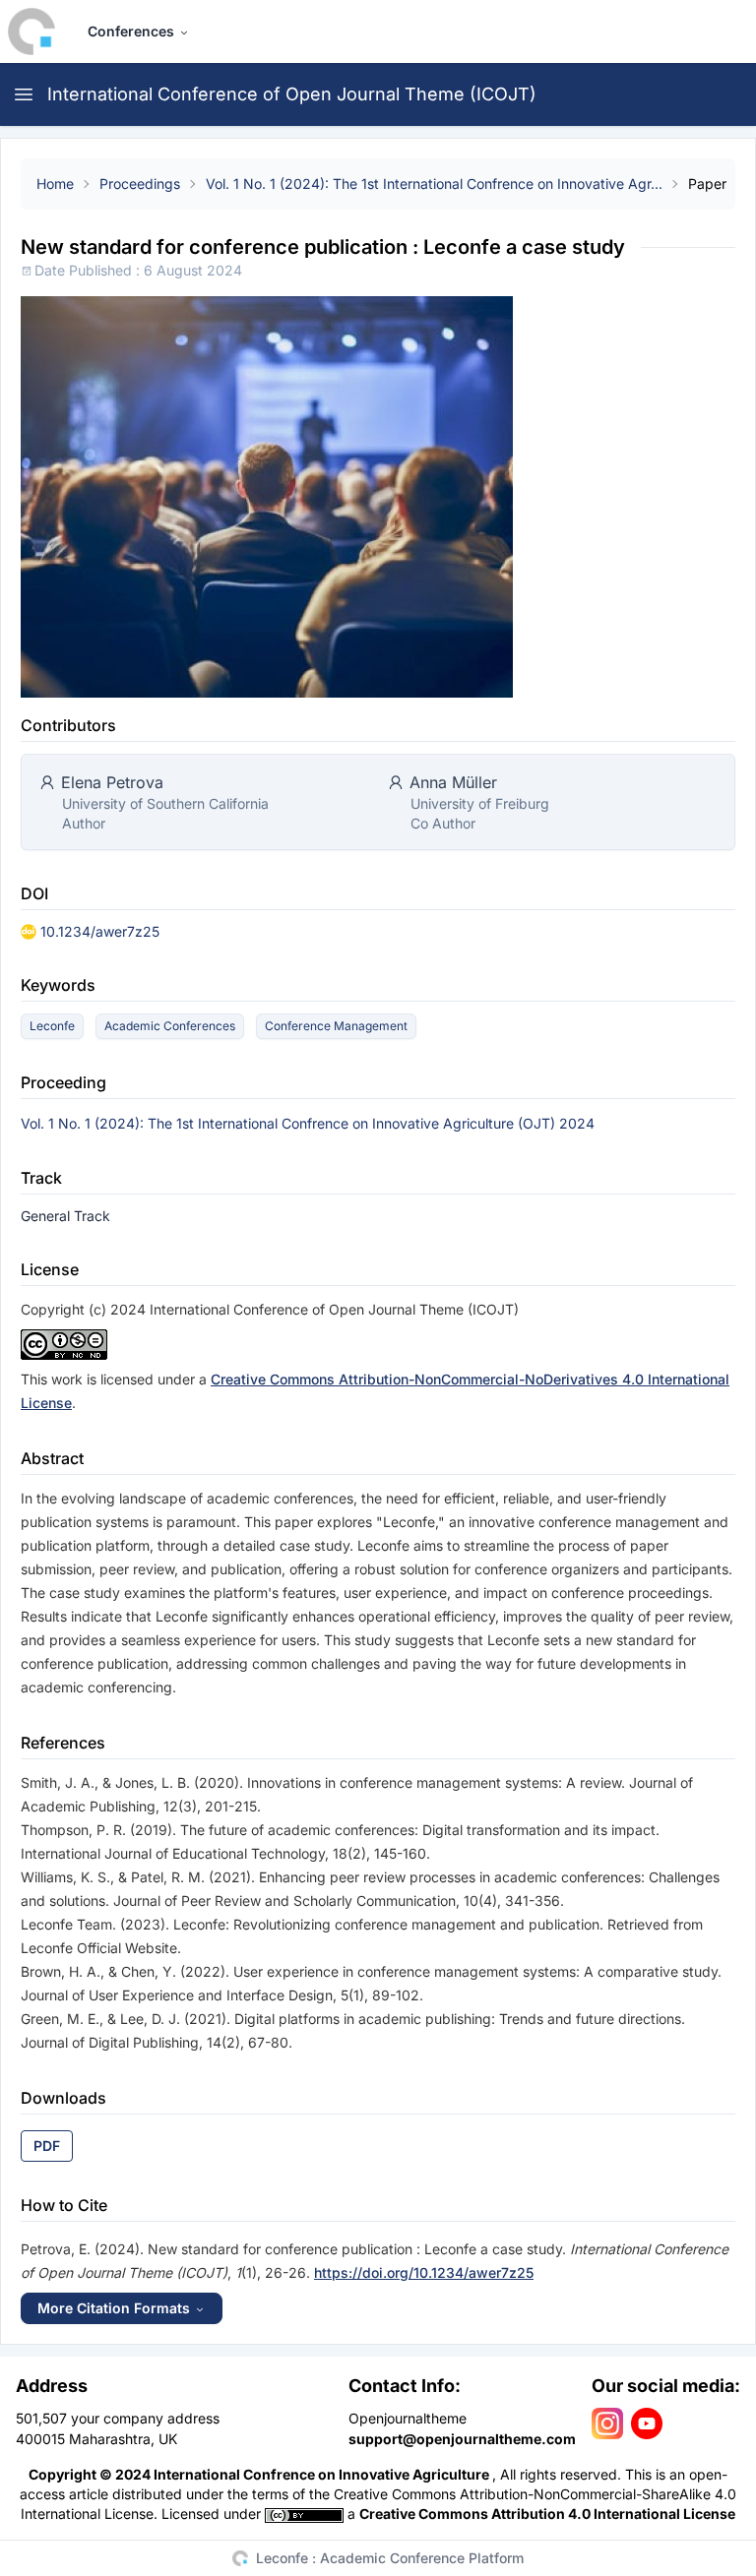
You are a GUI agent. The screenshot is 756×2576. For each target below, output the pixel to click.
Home (55, 184)
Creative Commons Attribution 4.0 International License (547, 2514)
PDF (47, 2146)
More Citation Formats (114, 2308)
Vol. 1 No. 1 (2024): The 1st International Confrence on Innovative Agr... (434, 184)
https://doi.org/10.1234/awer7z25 (424, 2272)
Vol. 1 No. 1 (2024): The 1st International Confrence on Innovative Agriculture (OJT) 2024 (308, 1123)
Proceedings (140, 184)
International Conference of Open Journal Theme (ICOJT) (292, 94)
